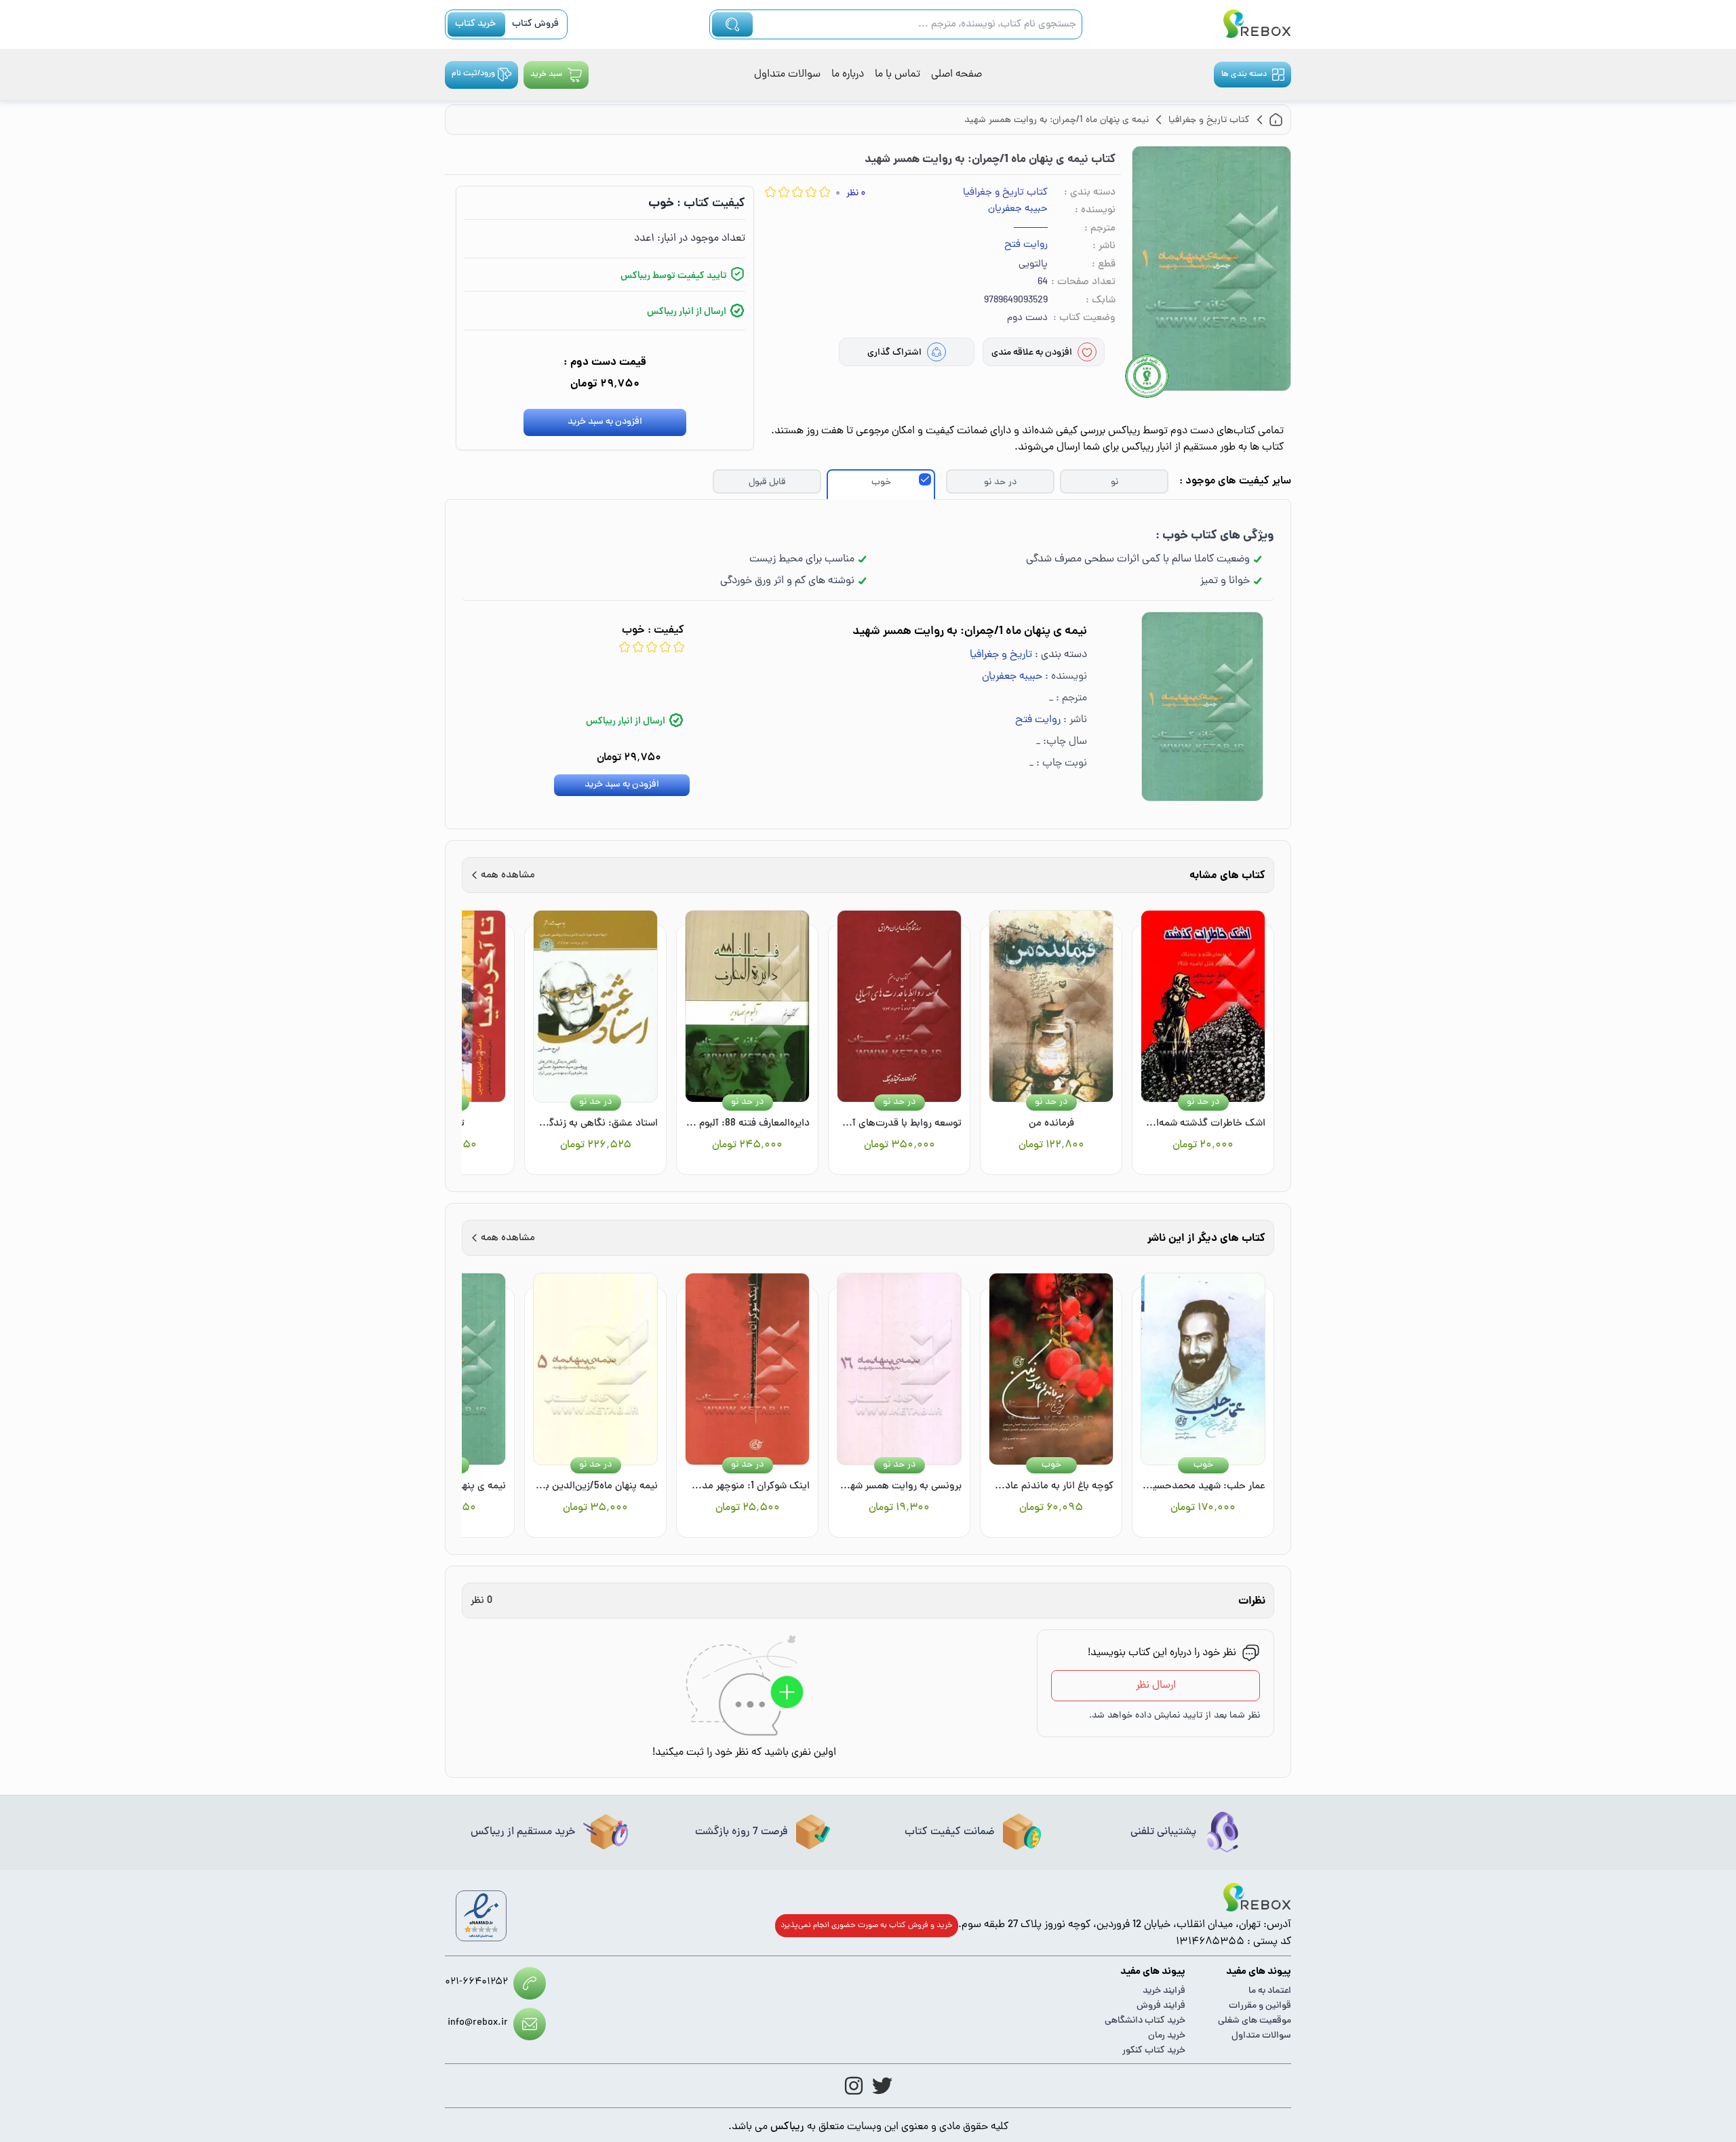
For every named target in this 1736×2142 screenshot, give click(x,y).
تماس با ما (897, 75)
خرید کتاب (475, 24)
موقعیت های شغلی (1255, 2021)
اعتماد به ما (1270, 1991)
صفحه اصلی (956, 75)
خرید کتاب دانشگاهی (1145, 2021)
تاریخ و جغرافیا (1001, 655)
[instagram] (854, 2086)
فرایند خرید (1164, 1991)
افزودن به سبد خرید (605, 422)
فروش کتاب (535, 24)
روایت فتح (1026, 245)
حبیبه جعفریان (1018, 210)
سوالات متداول (787, 75)
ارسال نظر (1156, 1686)
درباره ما (848, 75)
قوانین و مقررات (1260, 2006)
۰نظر (856, 194)
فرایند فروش (1161, 2006)
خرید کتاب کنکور (1154, 2051)
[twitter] (882, 2086)
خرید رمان (1167, 2036)
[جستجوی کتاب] (732, 24)
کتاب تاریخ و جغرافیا (1005, 193)
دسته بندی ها (1244, 75)
